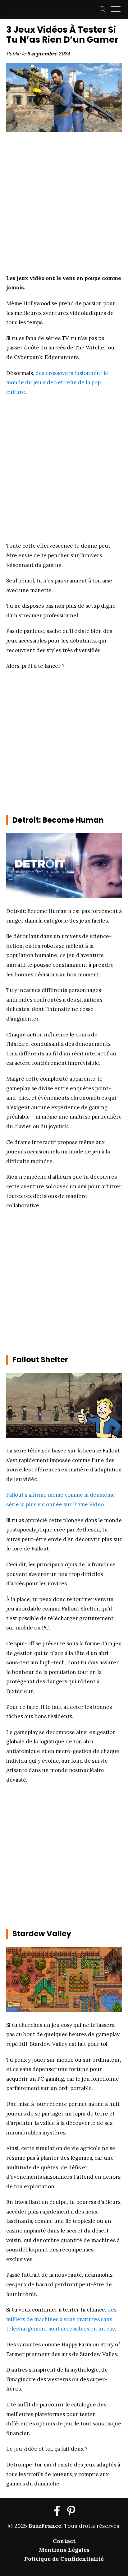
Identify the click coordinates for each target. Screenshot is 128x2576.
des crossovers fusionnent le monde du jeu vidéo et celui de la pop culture (57, 383)
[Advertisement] (64, 201)
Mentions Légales (64, 2550)
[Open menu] (116, 9)
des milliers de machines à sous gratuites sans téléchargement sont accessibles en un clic (61, 2319)
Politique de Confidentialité (64, 2559)
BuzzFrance (45, 2526)
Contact (64, 2541)
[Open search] (103, 9)
